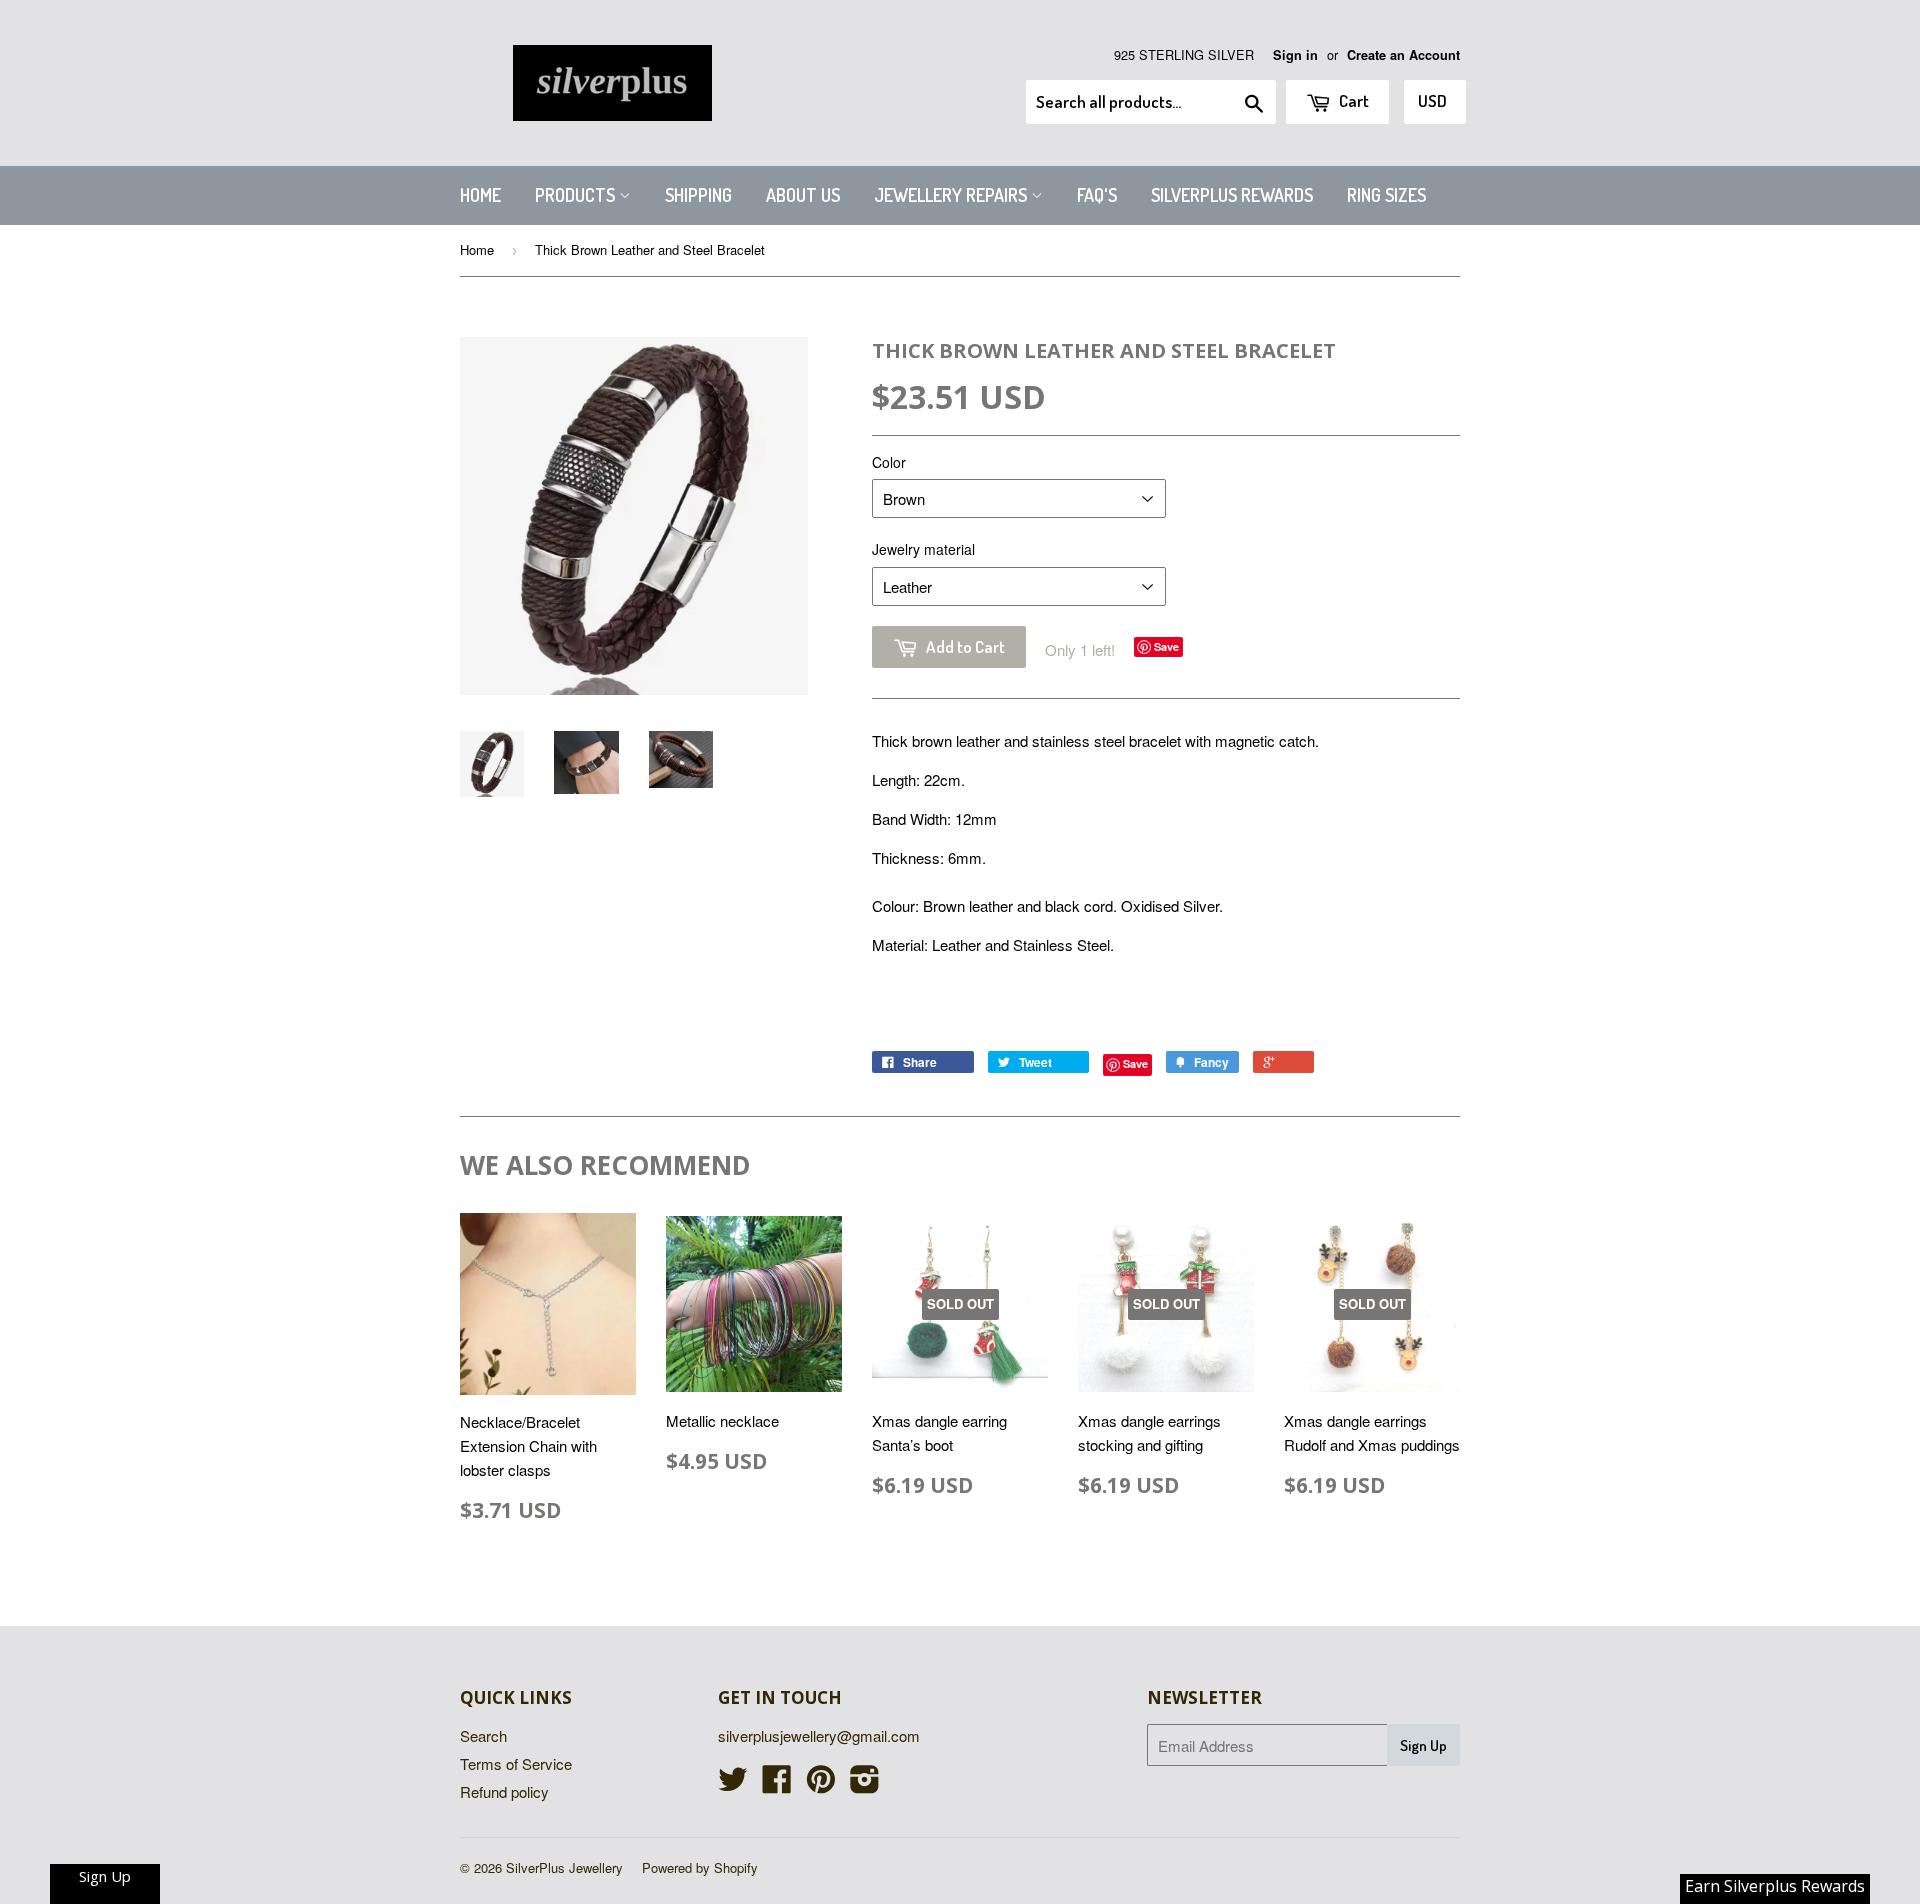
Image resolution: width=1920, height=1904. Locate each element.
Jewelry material (923, 549)
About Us (803, 195)
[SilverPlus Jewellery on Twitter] (733, 1784)
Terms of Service (516, 1763)
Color (889, 462)
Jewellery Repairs (952, 195)
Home (480, 195)
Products (577, 195)
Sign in (1295, 55)
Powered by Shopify (700, 1867)
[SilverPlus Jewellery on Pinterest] (821, 1784)
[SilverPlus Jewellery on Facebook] (777, 1784)
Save (1166, 646)
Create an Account (1403, 55)
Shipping (698, 195)
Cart (1352, 100)
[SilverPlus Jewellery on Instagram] (865, 1784)
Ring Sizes (1386, 195)
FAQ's (1097, 195)
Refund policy (504, 1791)
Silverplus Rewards (1232, 195)
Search (483, 1735)
